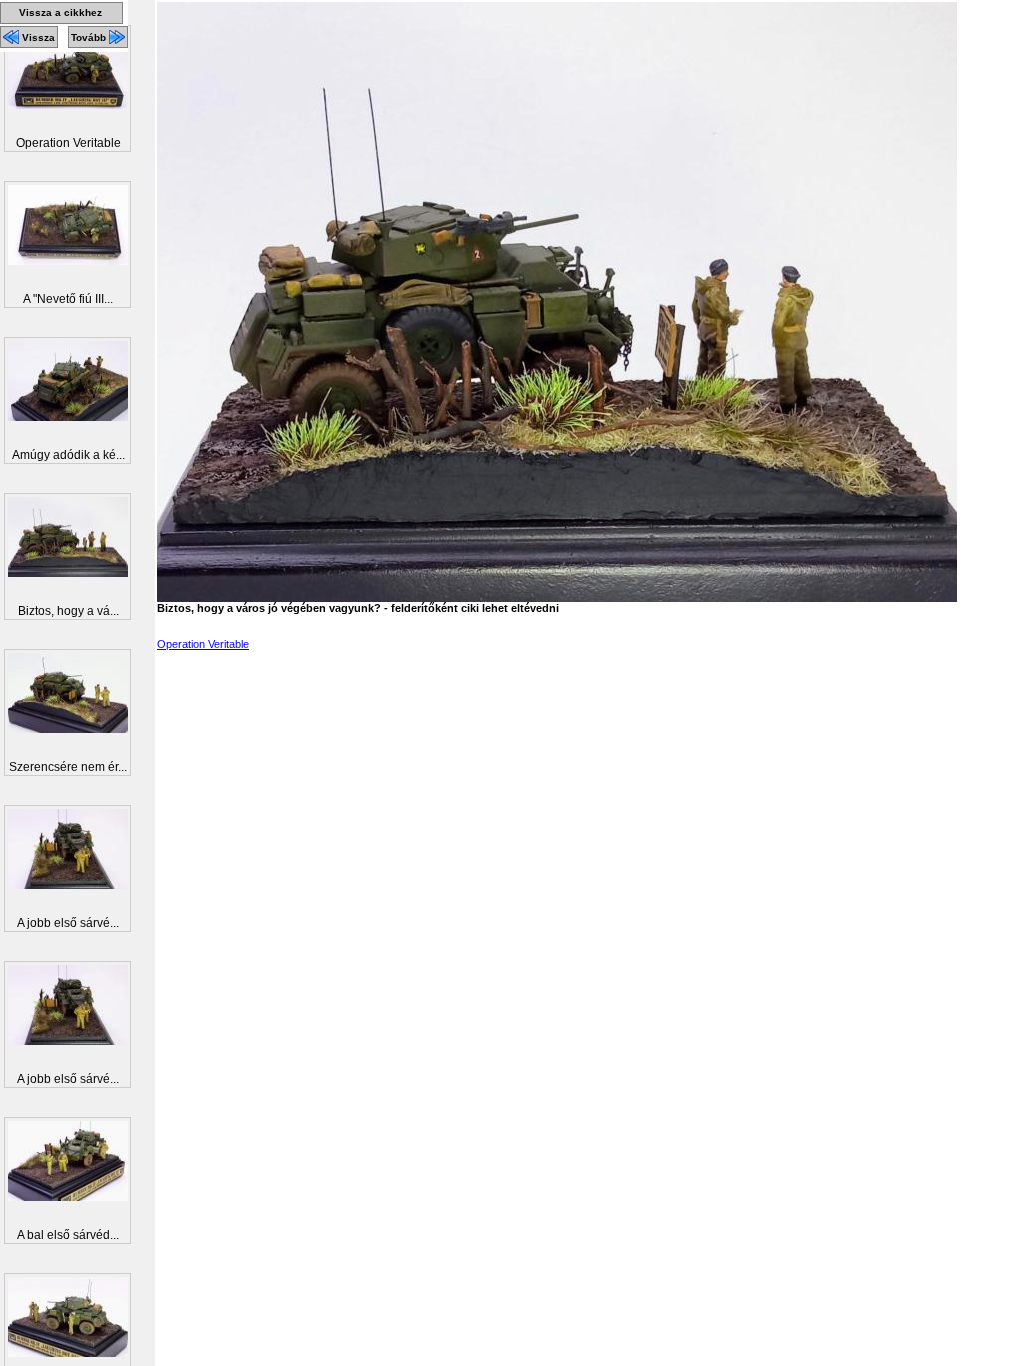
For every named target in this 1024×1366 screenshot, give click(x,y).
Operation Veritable (203, 644)
